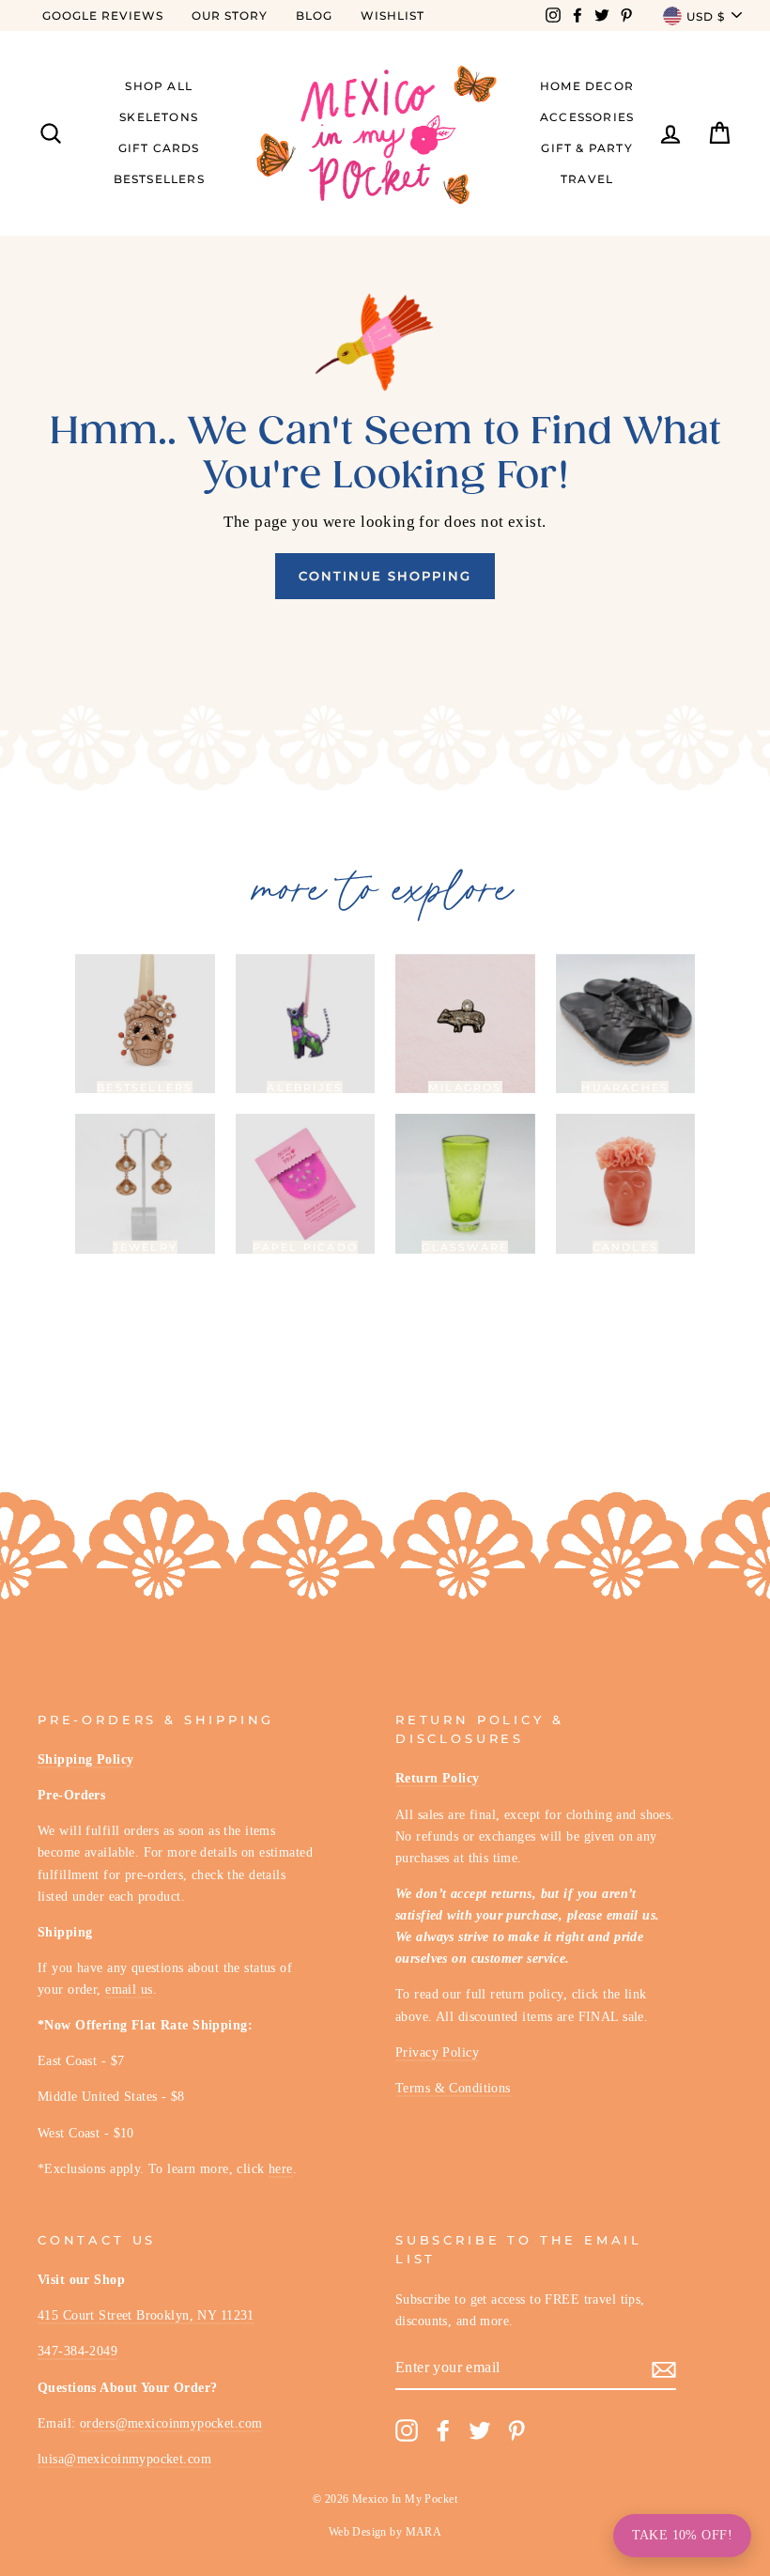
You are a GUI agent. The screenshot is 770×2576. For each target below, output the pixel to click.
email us (129, 1989)
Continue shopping (385, 576)
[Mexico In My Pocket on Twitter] (480, 2430)
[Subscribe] (664, 2368)
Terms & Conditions (453, 2088)
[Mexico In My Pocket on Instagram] (407, 2430)
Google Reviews (103, 15)
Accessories (587, 117)
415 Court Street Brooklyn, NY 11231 (146, 2315)
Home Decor (587, 86)
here (281, 2168)
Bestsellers (159, 179)
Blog (314, 15)
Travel (587, 179)
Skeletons (159, 117)
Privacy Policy (437, 2052)
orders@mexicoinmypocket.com (171, 2423)
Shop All (159, 86)
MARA (424, 2532)
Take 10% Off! (682, 2535)
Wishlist (393, 15)
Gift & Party (586, 148)
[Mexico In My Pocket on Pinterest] (516, 2430)
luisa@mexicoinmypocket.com (124, 2459)
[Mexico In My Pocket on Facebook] (443, 2430)
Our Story (230, 15)
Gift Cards (159, 148)
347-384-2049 (77, 2351)
